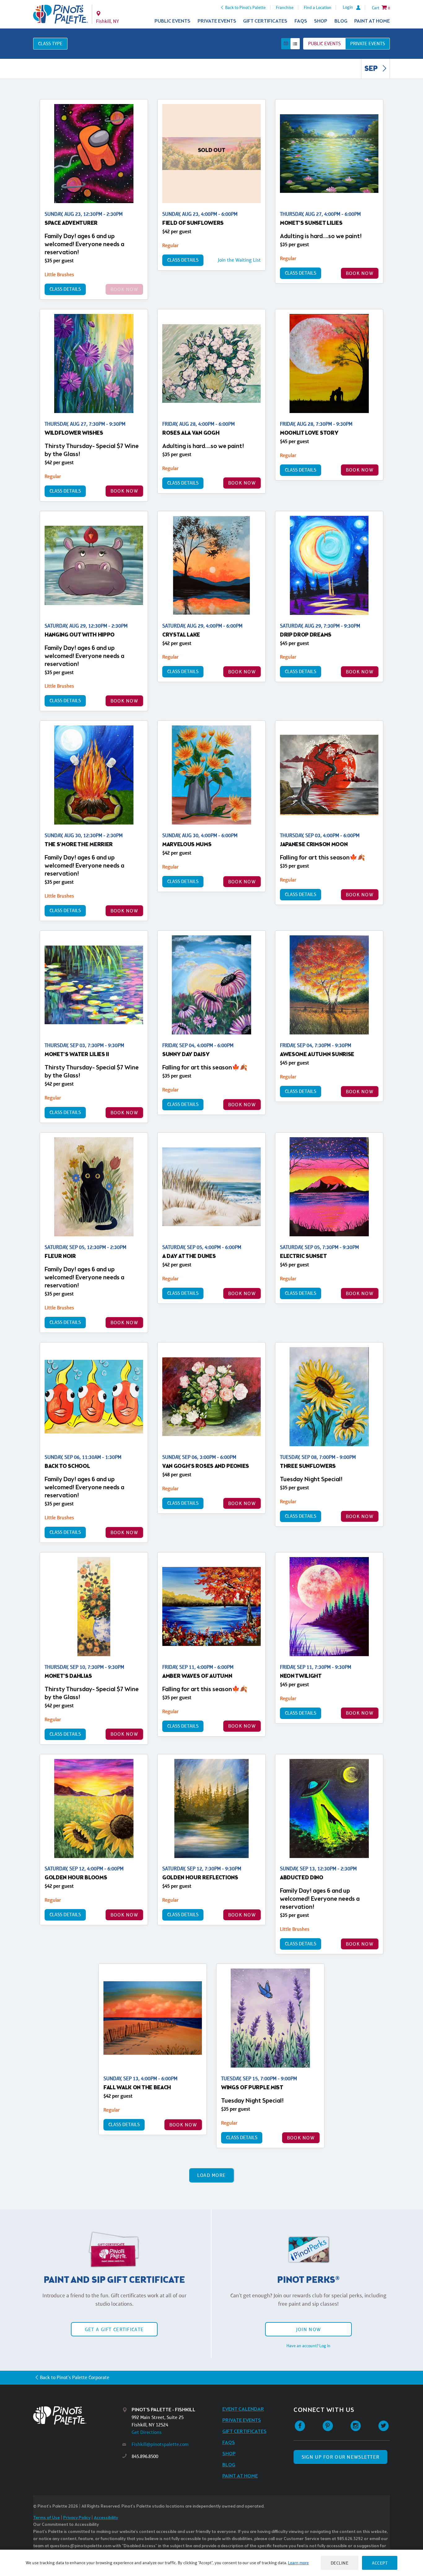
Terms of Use (46, 2518)
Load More (212, 2175)
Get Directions (147, 2432)
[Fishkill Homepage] (61, 14)
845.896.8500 (145, 2456)
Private (368, 44)
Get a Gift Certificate (114, 2329)
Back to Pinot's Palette (245, 7)
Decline (340, 2563)
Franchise (285, 7)
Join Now (308, 2329)
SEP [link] (372, 69)
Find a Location (318, 7)
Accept (380, 2563)
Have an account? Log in (308, 2346)
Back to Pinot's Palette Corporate (75, 2377)
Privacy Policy (77, 2518)
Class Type (50, 44)
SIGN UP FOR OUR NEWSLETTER (340, 2457)
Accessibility (106, 2518)
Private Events (217, 21)
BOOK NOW (360, 273)
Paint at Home (372, 21)
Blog (341, 21)
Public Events (172, 21)
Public (324, 44)
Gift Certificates (265, 21)
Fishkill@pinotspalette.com (160, 2444)
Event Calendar (243, 2409)
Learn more (298, 2563)
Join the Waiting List (239, 260)
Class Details (65, 289)
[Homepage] (78, 2415)
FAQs (301, 21)
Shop (321, 21)
